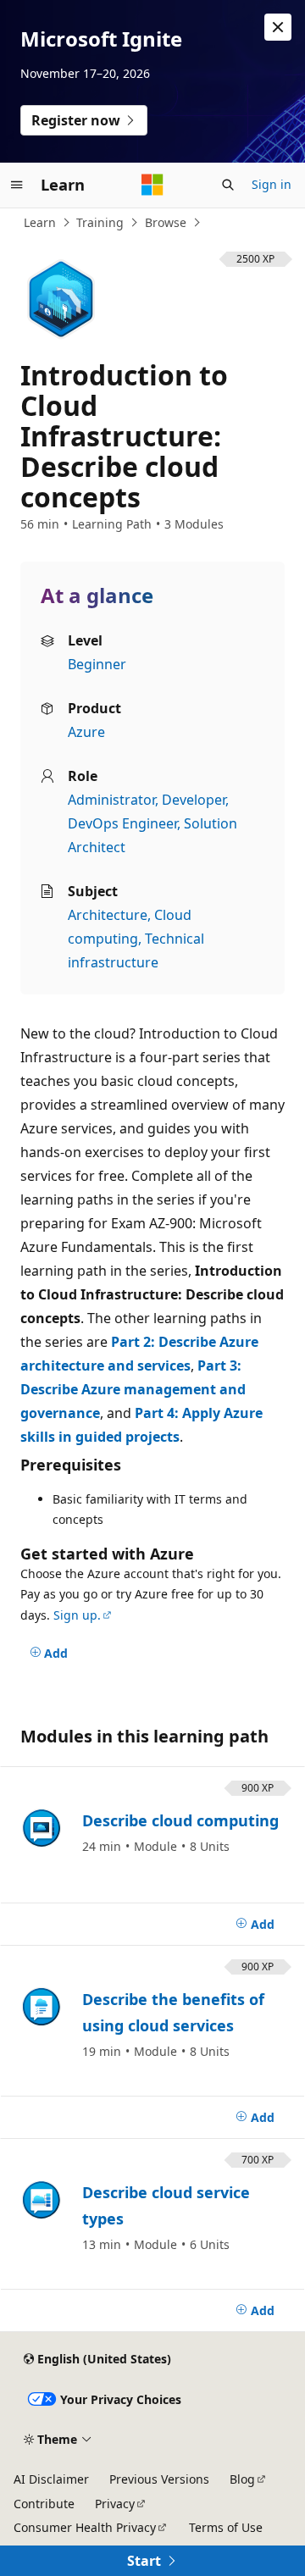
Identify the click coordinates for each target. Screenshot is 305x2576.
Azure (86, 732)
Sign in (272, 184)
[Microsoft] (152, 185)
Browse (166, 222)
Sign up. (77, 1615)
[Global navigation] (17, 185)
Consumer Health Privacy (85, 2527)
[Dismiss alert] (278, 27)
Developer (194, 800)
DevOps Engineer (122, 823)
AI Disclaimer (51, 2479)
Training (100, 222)
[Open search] (228, 185)
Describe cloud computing (180, 1820)
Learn (40, 222)
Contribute (44, 2504)
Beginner (97, 664)
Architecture (108, 915)
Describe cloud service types (166, 2206)
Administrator (111, 800)
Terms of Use (226, 2527)
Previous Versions (159, 2479)
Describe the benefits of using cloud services (173, 2013)
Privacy (115, 2504)
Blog (242, 2479)
